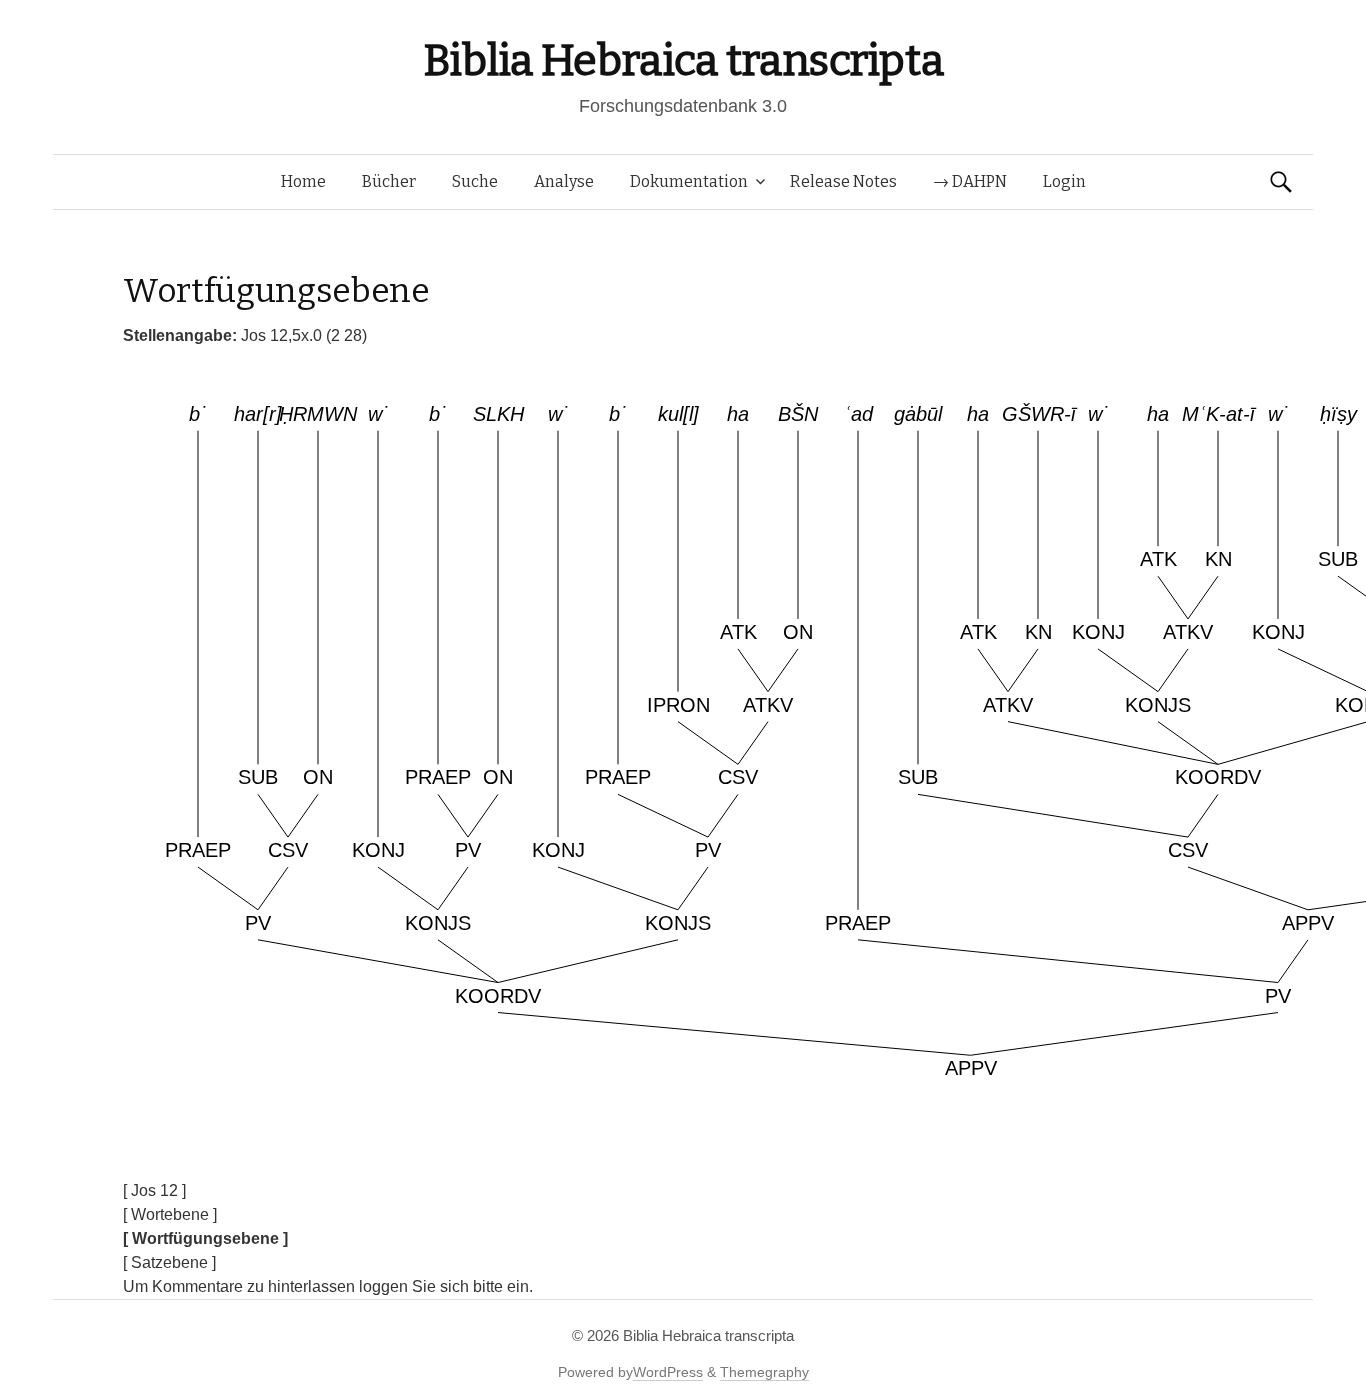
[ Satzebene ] (169, 1262)
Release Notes (843, 181)
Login (1064, 181)
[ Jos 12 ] (154, 1190)
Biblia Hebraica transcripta (683, 60)
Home (303, 181)
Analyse (564, 181)
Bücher (389, 181)
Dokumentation (689, 181)
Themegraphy (764, 1372)
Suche (475, 181)
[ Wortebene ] (170, 1214)
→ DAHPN (970, 181)
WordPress (668, 1372)
